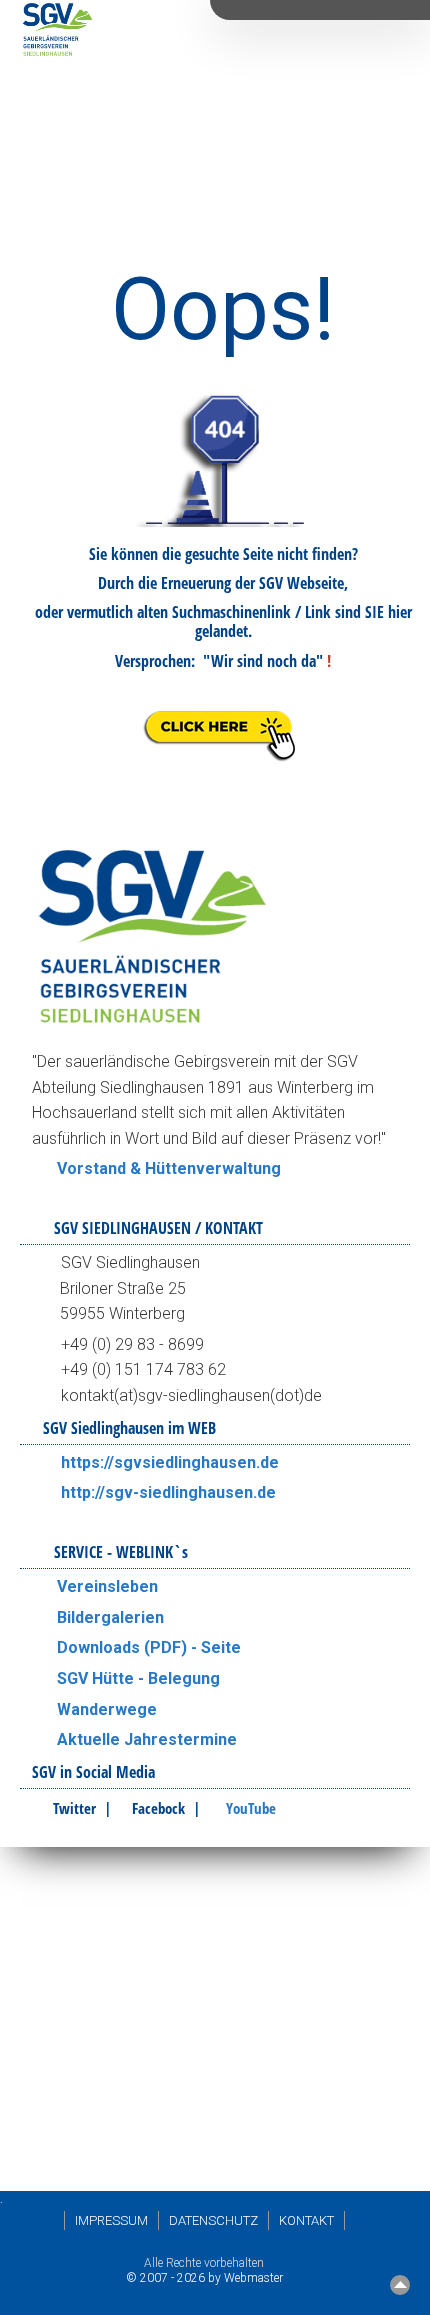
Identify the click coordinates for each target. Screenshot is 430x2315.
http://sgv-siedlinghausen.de (168, 1492)
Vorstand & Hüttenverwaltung (169, 1168)
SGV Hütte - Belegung (138, 1678)
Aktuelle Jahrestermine (147, 1739)
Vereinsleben (107, 1586)
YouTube (251, 1808)
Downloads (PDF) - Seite (149, 1647)
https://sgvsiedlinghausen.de (170, 1462)
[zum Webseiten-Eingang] (223, 761)
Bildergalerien (110, 1617)
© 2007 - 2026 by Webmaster (204, 2278)
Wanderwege (107, 1709)
